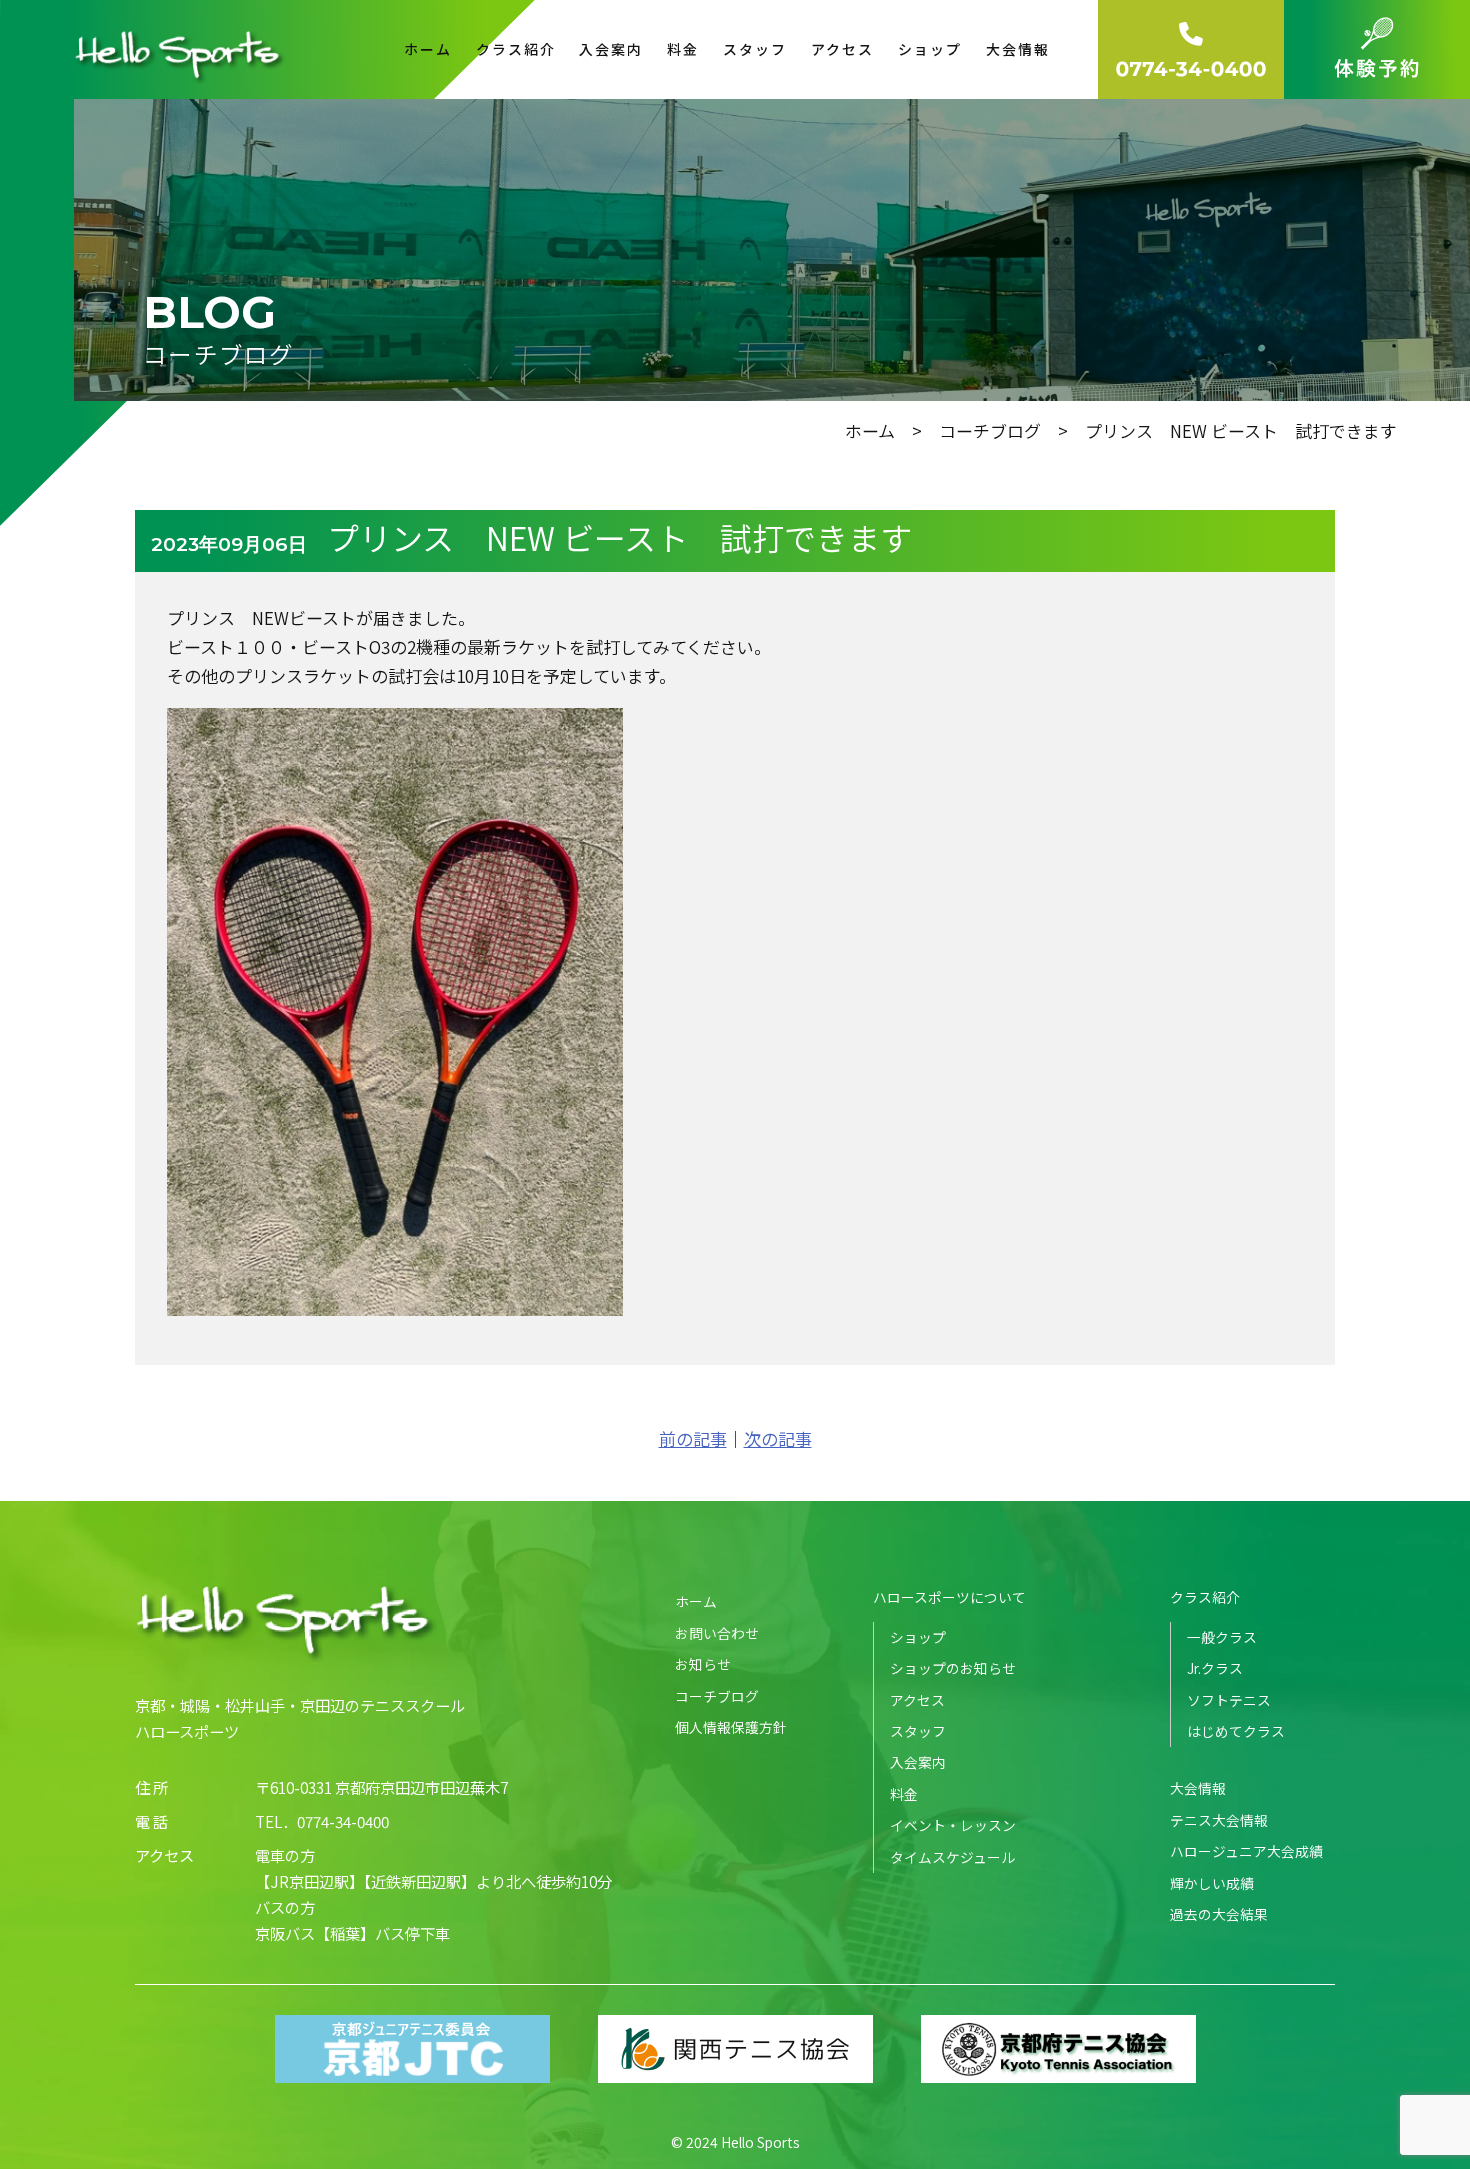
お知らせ (703, 1664)
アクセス (842, 49)
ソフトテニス (1229, 1700)
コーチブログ (990, 430)
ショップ (930, 49)
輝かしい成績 (1212, 1883)
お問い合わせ (717, 1633)
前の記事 (693, 1438)
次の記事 (778, 1438)
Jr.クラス (1215, 1668)
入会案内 (611, 49)
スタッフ (755, 49)
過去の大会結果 (1219, 1914)
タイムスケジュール (952, 1857)
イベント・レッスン (953, 1825)
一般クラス (1222, 1637)
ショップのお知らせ (953, 1668)
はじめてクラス (1236, 1731)
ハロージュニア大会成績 (1246, 1851)
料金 (683, 49)
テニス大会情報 (1219, 1820)
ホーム (428, 49)
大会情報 (1198, 1788)
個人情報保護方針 (731, 1727)
